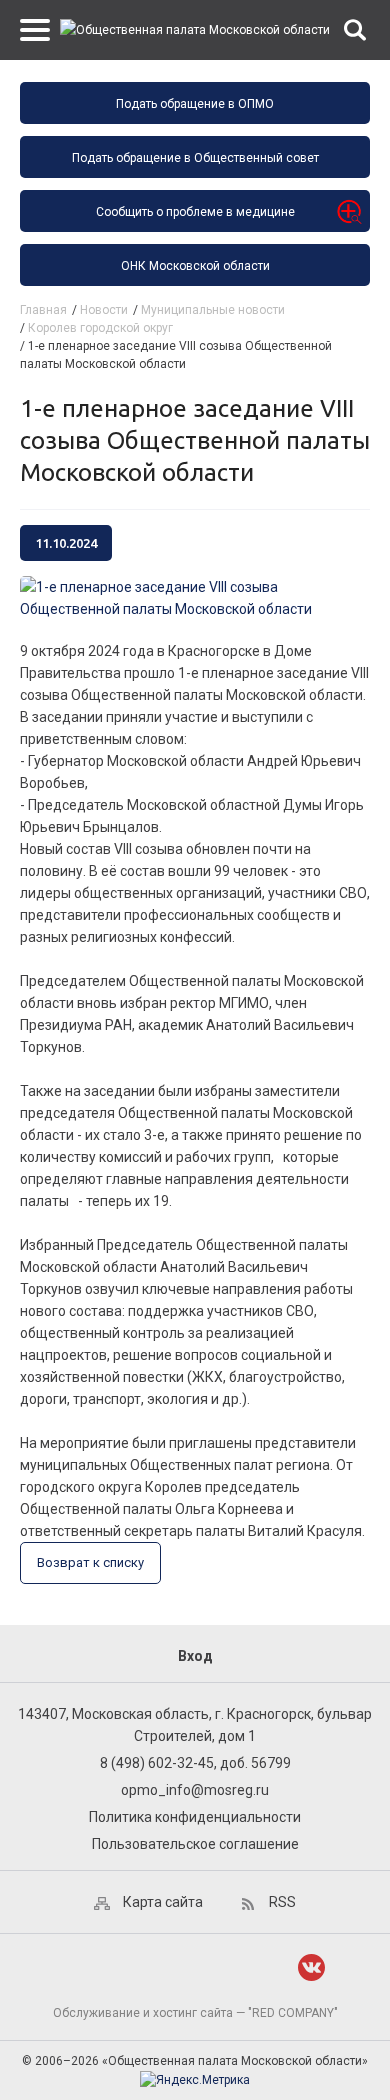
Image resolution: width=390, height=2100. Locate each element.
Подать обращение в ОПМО (195, 104)
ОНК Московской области (195, 266)
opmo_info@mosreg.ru (195, 1790)
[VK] (311, 1967)
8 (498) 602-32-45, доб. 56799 (195, 1763)
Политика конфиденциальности (195, 1817)
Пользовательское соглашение (195, 1844)
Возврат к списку (90, 1562)
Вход (195, 1656)
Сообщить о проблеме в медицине (195, 212)
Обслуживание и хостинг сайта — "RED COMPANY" (195, 2013)
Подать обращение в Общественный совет (195, 158)
